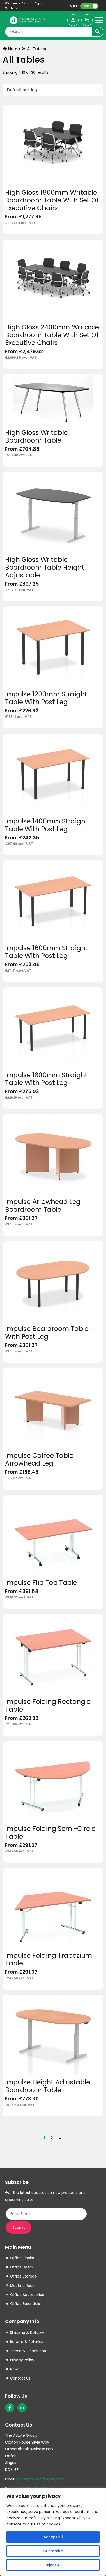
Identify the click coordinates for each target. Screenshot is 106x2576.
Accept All (53, 2537)
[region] (53, 2532)
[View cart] (87, 20)
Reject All (53, 2565)
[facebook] (10, 2408)
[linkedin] (22, 2408)
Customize (53, 2551)
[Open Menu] (99, 20)
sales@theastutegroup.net (41, 2479)
